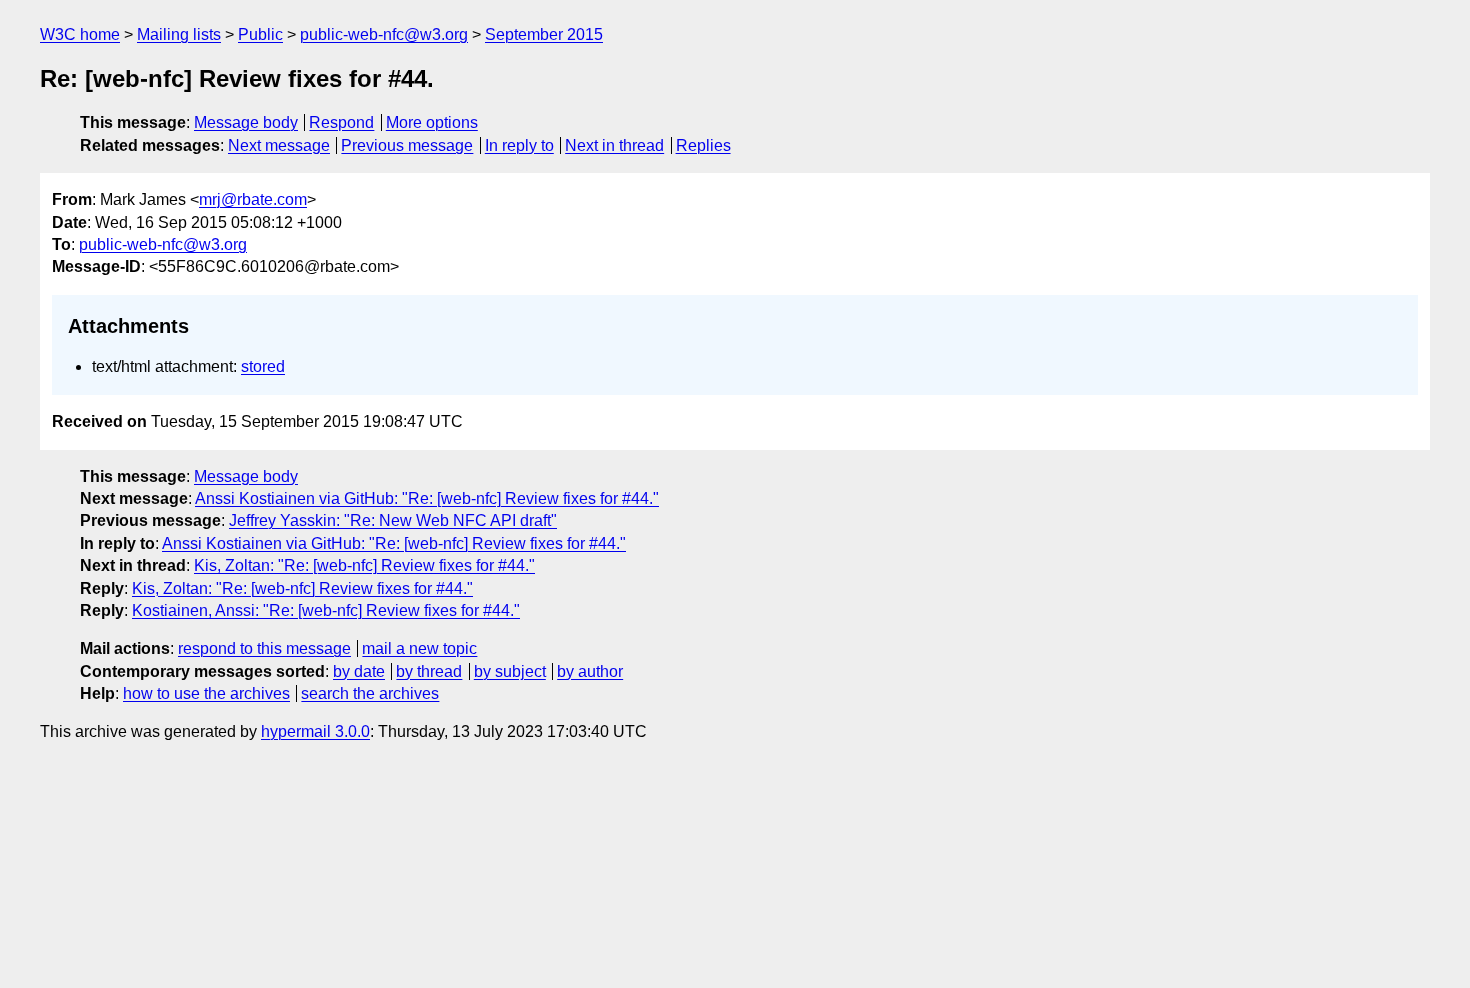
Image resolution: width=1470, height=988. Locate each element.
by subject (510, 671)
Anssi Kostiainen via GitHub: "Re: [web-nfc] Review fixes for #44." (427, 498)
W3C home (80, 34)
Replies (703, 145)
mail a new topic (419, 648)
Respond (341, 122)
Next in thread (614, 145)
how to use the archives (206, 693)
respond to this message (264, 648)
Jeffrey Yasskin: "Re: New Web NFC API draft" (393, 520)
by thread (429, 671)
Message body (246, 122)
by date (359, 671)
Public (260, 34)
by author (590, 671)
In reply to (519, 145)
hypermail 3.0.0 (315, 731)
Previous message (407, 145)
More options (432, 122)
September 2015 (544, 34)
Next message (279, 145)
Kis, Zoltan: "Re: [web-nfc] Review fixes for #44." (364, 565)
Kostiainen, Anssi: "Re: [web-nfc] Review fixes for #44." (326, 610)
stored (263, 366)
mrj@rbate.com (253, 199)
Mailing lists (179, 34)
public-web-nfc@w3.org (384, 34)
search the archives (370, 693)
